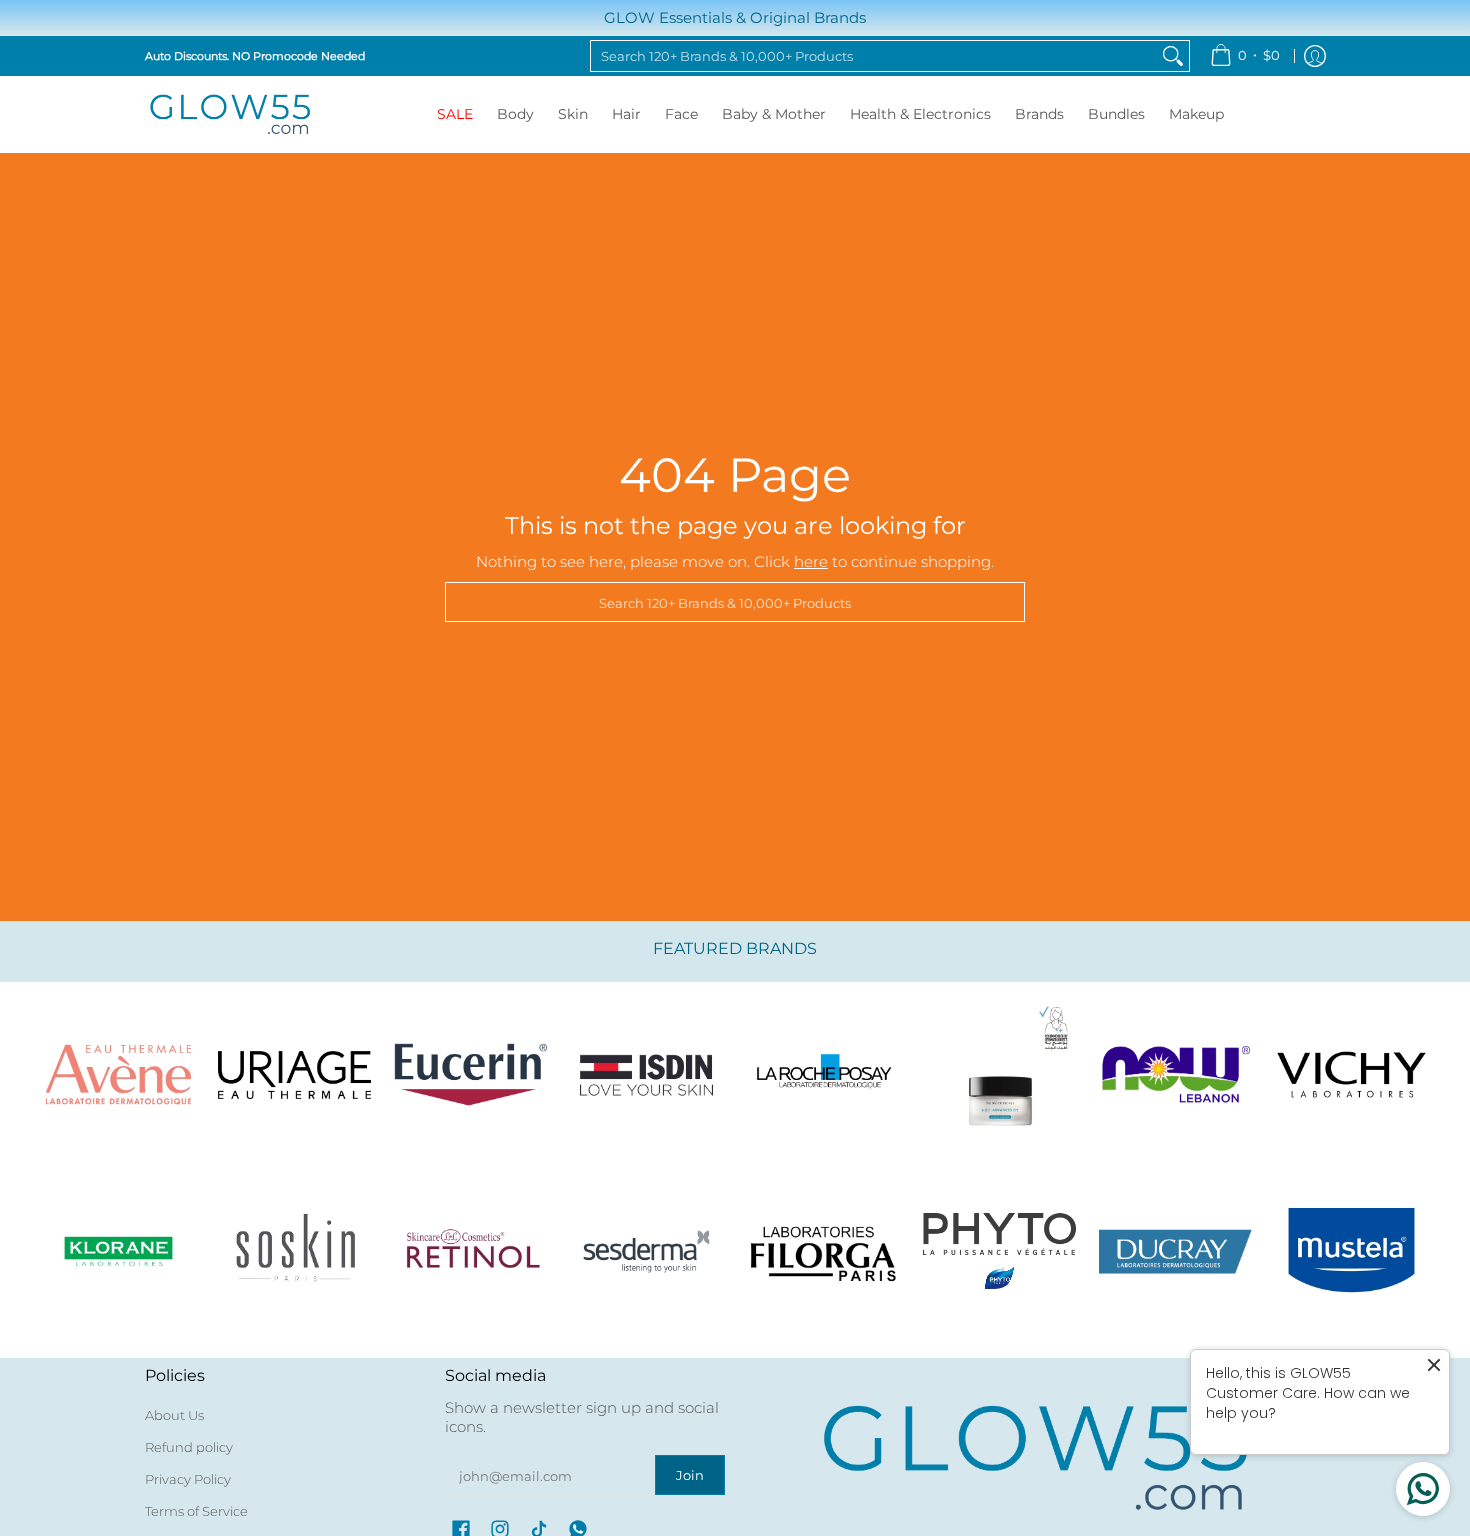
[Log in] (1315, 56)
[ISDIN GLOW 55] (647, 1075)
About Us (174, 1415)
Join (690, 1475)
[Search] (1173, 56)
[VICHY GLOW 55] (1352, 1075)
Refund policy (189, 1447)
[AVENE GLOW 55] (118, 1075)
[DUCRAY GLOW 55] (1176, 1251)
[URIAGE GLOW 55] (294, 1075)
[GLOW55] (230, 114)
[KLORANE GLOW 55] (118, 1251)
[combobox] (874, 56)
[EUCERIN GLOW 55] (471, 1075)
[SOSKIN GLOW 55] (294, 1251)
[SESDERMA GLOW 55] (647, 1251)
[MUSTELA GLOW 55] (1352, 1251)
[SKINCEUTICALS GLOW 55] (999, 1075)
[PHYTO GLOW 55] (999, 1251)
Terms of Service (196, 1511)
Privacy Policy (188, 1479)
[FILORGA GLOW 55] (823, 1251)
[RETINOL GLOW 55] (471, 1251)
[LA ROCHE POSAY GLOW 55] (823, 1075)
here (811, 561)
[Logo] (1176, 1075)
